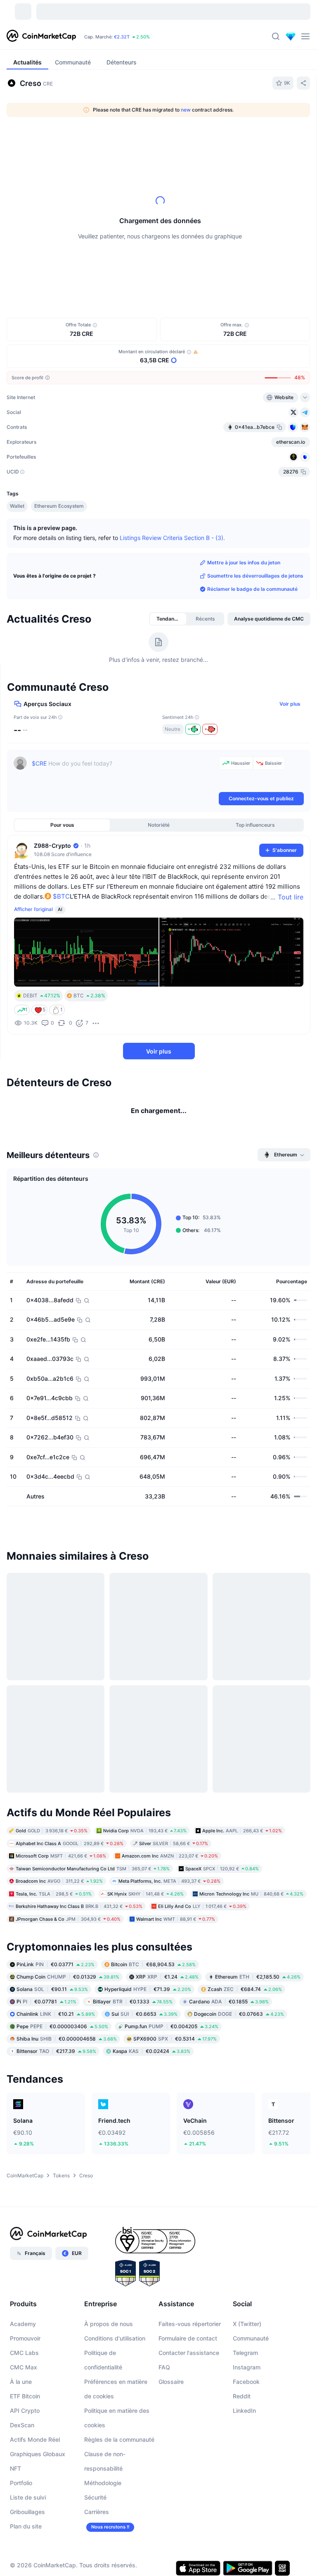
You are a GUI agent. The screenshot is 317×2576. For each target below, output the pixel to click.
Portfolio (21, 2491)
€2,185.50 (258, 1985)
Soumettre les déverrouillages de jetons (255, 576)
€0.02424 (151, 2059)
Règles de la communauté (119, 2448)
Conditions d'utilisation (115, 2346)
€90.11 (52, 1997)
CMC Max (24, 2375)
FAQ (164, 2375)
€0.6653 (144, 2022)
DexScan (22, 2433)
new (186, 110)
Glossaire (171, 2390)
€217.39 (56, 2059)
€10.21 (56, 2022)
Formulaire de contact (188, 2346)
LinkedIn (244, 2419)
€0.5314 (175, 2047)
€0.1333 (133, 2010)
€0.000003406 (62, 2035)
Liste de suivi (28, 2506)
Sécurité (95, 2506)
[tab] (75, 140)
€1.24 (167, 1985)
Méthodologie (103, 2491)
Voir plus (290, 704)
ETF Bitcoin (25, 2404)
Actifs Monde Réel (35, 2448)
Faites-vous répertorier (190, 2332)
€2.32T (122, 37)
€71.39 (148, 1997)
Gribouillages (27, 2520)
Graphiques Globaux (38, 2462)
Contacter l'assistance (189, 2361)
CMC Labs (24, 2361)
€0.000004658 (67, 2047)
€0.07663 (239, 2022)
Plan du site (26, 2534)
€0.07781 (46, 2010)
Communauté (251, 2346)
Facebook (246, 2390)
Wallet (17, 506)
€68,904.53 (153, 1973)
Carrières (97, 2520)
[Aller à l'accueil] (41, 36)
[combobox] (176, 140)
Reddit (242, 2404)
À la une (21, 2390)
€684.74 (245, 1997)
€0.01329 (68, 1985)
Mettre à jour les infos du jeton (244, 563)
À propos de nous (109, 2332)
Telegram (245, 2361)
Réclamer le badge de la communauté (252, 589)
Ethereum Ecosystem (59, 506)
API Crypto (25, 2419)
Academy (23, 2332)
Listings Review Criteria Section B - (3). (172, 537)
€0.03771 (56, 1973)
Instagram (247, 2375)
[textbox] (124, 773)
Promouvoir (25, 2346)
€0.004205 (172, 2035)
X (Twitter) (247, 2332)
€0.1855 (229, 2010)
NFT (15, 2477)
